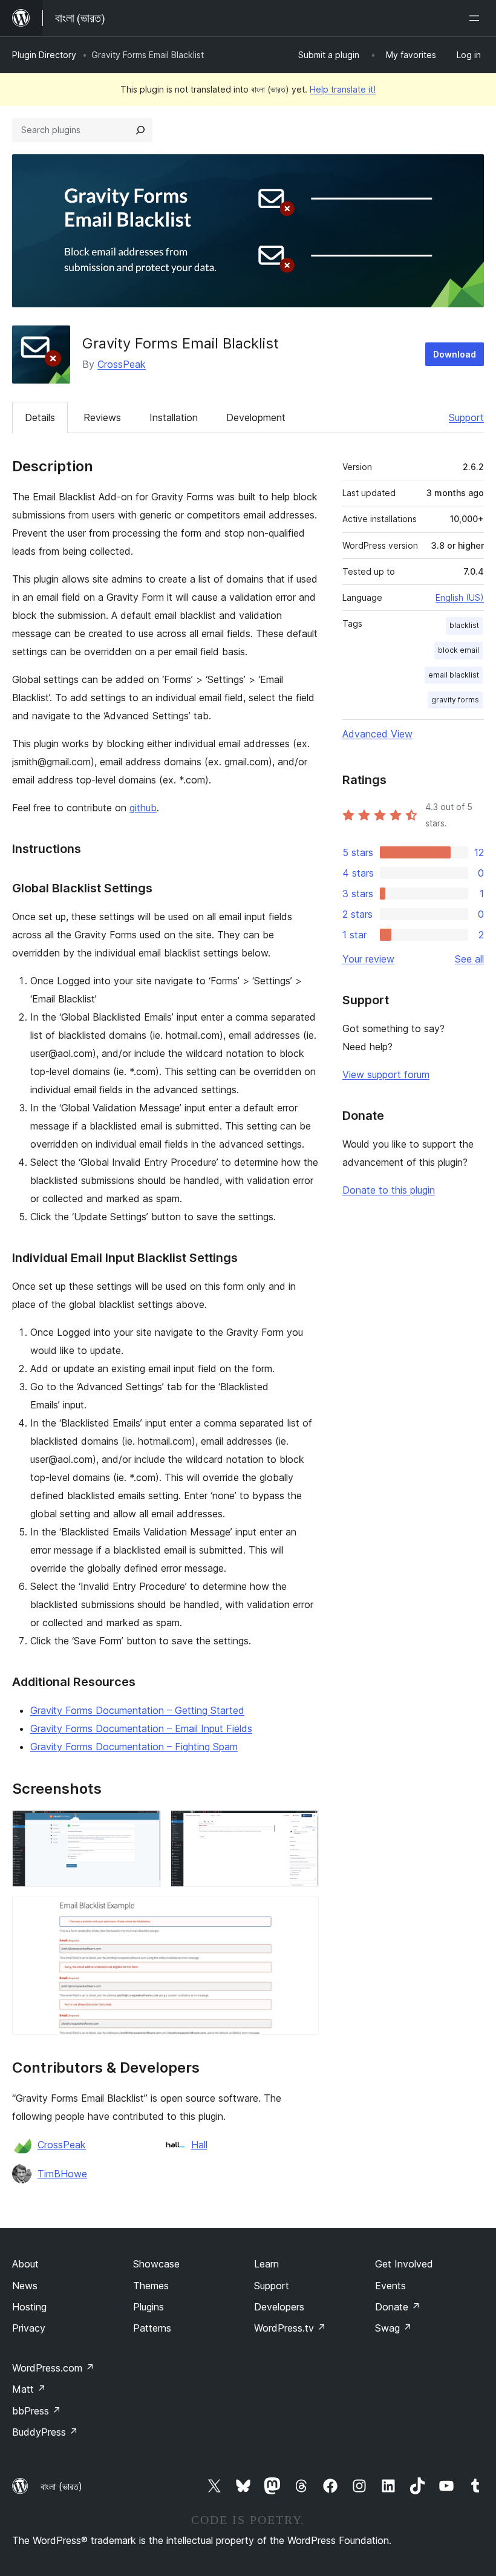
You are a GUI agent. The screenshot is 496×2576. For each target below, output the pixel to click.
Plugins (148, 2307)
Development (256, 417)
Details (40, 417)
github (143, 808)
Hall (199, 2145)
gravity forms (455, 700)
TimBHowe (62, 2174)
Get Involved (404, 2264)
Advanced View (377, 734)
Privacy (29, 2328)
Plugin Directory (44, 55)
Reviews (102, 417)
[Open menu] (477, 18)
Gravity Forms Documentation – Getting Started (137, 1710)
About (25, 2264)
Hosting (29, 2307)
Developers (279, 2307)
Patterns (152, 2328)
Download (455, 354)
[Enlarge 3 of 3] (302, 1913)
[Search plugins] (140, 130)
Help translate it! (343, 89)
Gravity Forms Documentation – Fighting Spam (134, 1747)
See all (469, 959)
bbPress (37, 2411)
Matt (29, 2389)
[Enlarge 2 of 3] (302, 1826)
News (25, 2286)
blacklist (464, 625)
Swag (393, 2328)
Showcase (156, 2264)
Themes (151, 2286)
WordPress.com (53, 2368)
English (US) (460, 597)
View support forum (386, 1074)
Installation (174, 417)
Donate (398, 2307)
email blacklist (454, 675)
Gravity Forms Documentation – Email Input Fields (141, 1728)
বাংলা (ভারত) (61, 2486)
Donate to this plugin (389, 1190)
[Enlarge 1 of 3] (145, 1826)
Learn (266, 2264)
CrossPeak (122, 364)
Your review (368, 959)
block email (458, 650)
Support (466, 417)
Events (390, 2286)
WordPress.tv (290, 2328)
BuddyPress (45, 2432)
